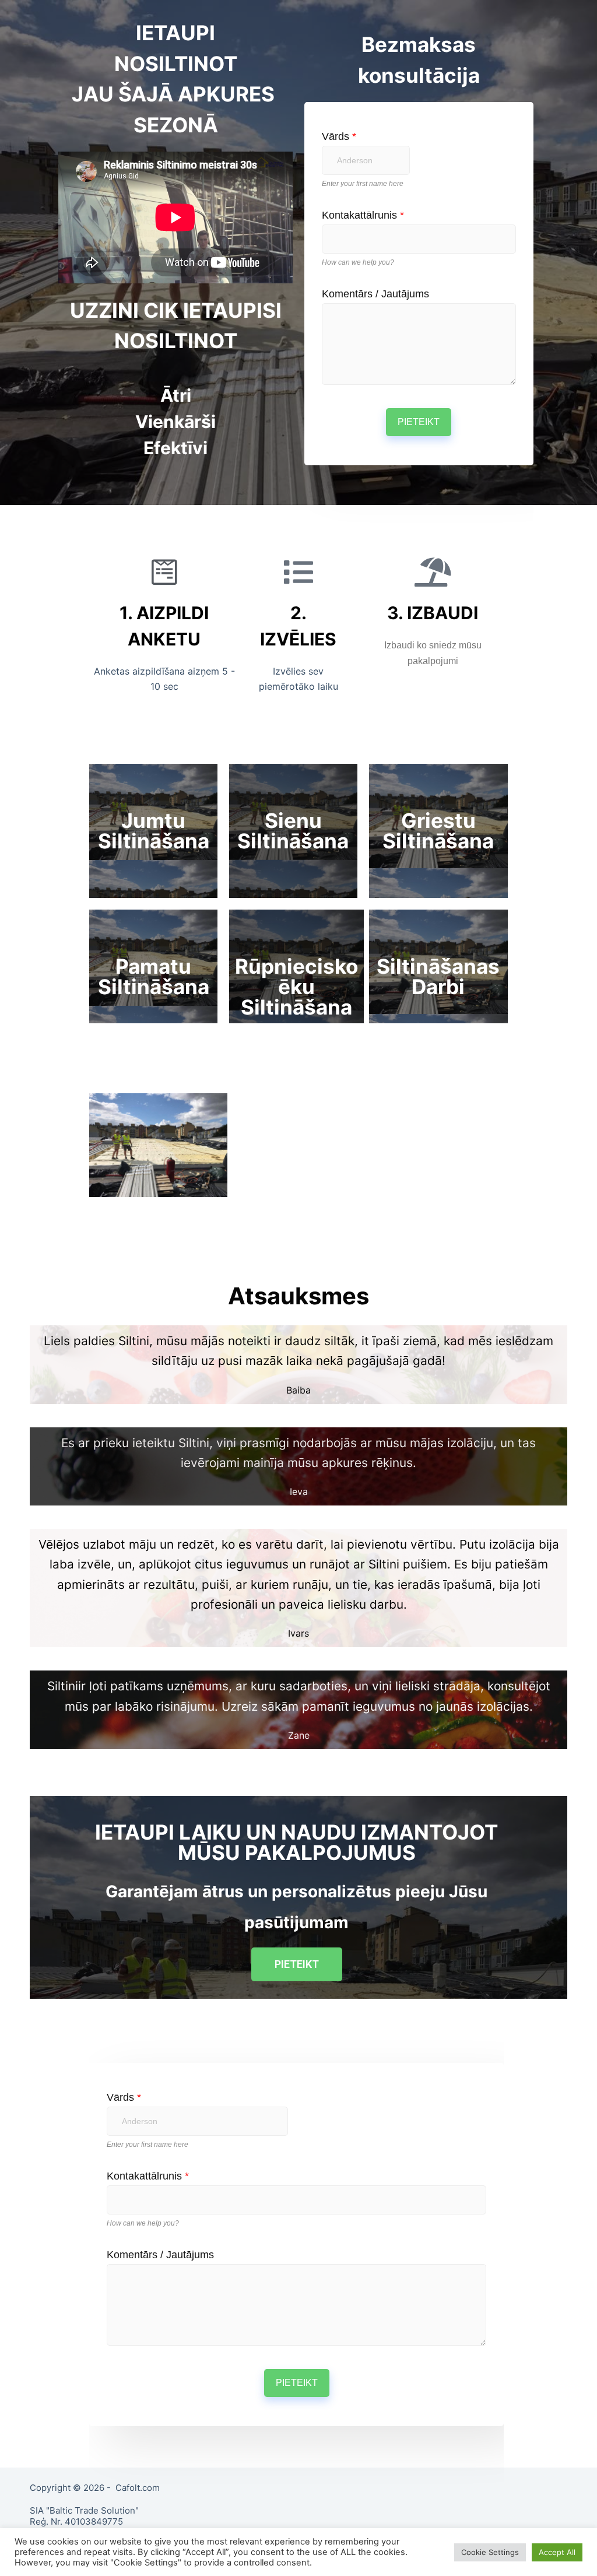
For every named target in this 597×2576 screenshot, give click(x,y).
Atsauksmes (298, 1296)
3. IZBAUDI (433, 613)
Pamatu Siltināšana (154, 976)
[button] (297, 1964)
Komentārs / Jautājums (375, 294)
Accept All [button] (557, 2552)
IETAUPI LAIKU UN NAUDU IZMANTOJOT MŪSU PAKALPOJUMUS (296, 1842)
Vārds (339, 136)
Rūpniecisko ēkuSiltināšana (296, 987)
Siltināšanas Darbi (438, 976)
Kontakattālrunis (363, 215)
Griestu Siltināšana (438, 831)
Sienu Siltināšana (293, 831)
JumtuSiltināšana (154, 831)
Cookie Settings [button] (490, 2552)
